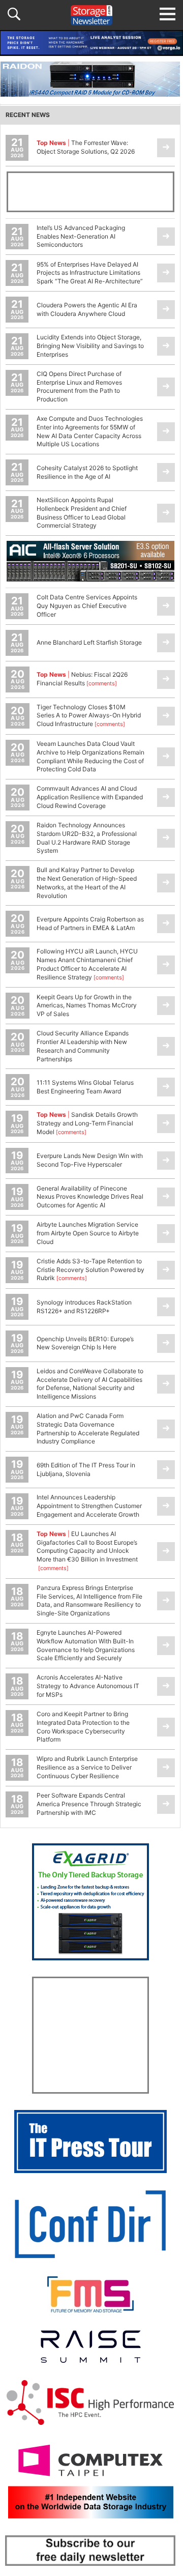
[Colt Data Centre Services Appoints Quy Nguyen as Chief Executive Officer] (166, 606)
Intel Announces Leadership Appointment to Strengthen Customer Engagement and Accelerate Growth (89, 1506)
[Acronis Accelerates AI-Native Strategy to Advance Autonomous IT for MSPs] (166, 1686)
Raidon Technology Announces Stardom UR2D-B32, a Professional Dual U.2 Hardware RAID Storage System (87, 838)
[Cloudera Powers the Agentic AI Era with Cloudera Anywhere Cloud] (166, 310)
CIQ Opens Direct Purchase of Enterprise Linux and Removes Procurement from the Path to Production (79, 386)
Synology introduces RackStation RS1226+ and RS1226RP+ (84, 1307)
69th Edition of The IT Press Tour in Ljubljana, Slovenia (86, 1469)
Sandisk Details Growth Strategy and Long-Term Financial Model (87, 1123)
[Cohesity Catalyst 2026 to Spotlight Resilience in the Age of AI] (166, 472)
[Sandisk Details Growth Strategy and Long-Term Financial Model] (166, 1124)
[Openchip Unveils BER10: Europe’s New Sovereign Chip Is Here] (166, 1343)
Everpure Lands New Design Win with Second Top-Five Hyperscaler (90, 1160)
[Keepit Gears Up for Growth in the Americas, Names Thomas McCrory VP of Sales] (166, 1006)
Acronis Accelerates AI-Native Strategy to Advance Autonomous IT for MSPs (88, 1686)
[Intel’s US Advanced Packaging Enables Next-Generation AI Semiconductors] (166, 237)
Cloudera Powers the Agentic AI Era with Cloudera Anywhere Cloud (87, 309)
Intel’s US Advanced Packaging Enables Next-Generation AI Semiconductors (81, 236)
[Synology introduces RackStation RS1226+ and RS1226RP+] (166, 1307)
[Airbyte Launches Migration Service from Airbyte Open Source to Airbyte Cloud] (166, 1234)
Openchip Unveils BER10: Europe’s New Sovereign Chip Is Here (85, 1343)
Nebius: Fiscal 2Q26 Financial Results (82, 679)
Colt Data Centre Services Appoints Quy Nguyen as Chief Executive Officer (87, 606)
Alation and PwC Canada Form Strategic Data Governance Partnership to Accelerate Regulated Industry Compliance (88, 1428)
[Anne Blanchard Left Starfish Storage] (166, 643)
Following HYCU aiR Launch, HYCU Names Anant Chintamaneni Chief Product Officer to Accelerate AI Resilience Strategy (87, 964)
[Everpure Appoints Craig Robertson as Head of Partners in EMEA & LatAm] (166, 924)
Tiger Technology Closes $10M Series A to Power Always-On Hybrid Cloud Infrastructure (89, 716)
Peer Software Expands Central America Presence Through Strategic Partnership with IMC (89, 1804)
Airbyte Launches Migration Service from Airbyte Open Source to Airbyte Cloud (88, 1233)
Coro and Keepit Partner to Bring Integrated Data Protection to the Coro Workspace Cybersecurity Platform (83, 1727)
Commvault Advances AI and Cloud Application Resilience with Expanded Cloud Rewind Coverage (90, 797)
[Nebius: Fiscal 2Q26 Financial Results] (166, 679)
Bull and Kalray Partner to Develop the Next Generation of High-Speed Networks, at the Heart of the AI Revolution (87, 882)
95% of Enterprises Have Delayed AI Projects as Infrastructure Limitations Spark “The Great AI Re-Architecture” (90, 273)
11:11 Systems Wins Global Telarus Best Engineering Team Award (85, 1087)
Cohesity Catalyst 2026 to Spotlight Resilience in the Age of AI (87, 472)
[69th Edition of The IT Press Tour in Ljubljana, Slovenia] (166, 1470)
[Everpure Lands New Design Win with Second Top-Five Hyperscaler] (166, 1161)
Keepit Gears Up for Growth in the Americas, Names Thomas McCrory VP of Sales (87, 1006)
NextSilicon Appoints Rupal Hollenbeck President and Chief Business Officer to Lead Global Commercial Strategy (82, 513)
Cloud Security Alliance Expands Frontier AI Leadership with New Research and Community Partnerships (83, 1046)
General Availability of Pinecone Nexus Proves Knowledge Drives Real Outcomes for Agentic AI (90, 1197)
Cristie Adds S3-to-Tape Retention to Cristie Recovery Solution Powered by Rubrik (90, 1270)
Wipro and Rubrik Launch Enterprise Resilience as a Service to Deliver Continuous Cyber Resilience (87, 1767)
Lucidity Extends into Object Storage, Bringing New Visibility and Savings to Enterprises (90, 346)
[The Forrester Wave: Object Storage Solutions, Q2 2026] (166, 148)
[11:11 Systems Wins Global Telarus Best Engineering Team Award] (166, 1087)
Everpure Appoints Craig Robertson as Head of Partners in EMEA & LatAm (90, 923)
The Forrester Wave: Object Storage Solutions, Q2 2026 (86, 147)
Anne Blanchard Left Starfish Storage (89, 642)
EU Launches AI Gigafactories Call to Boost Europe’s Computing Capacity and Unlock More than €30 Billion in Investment (87, 1551)
